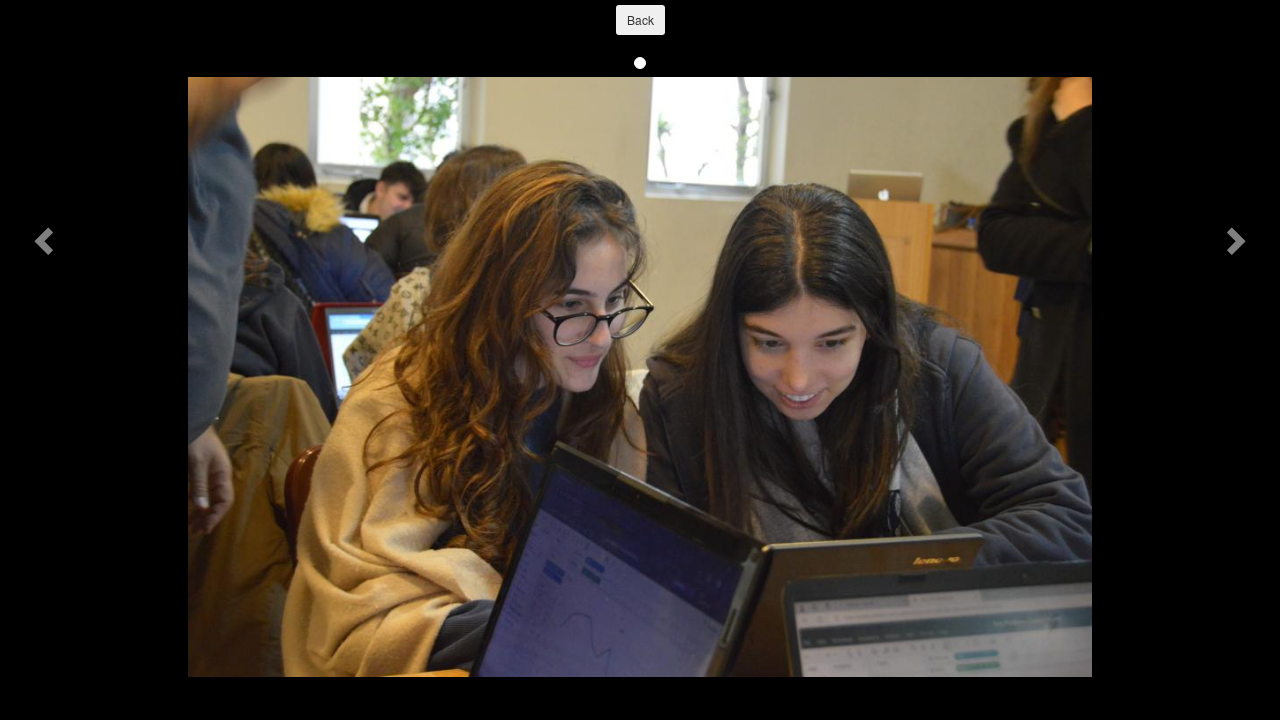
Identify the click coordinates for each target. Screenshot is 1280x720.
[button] (46, 240)
